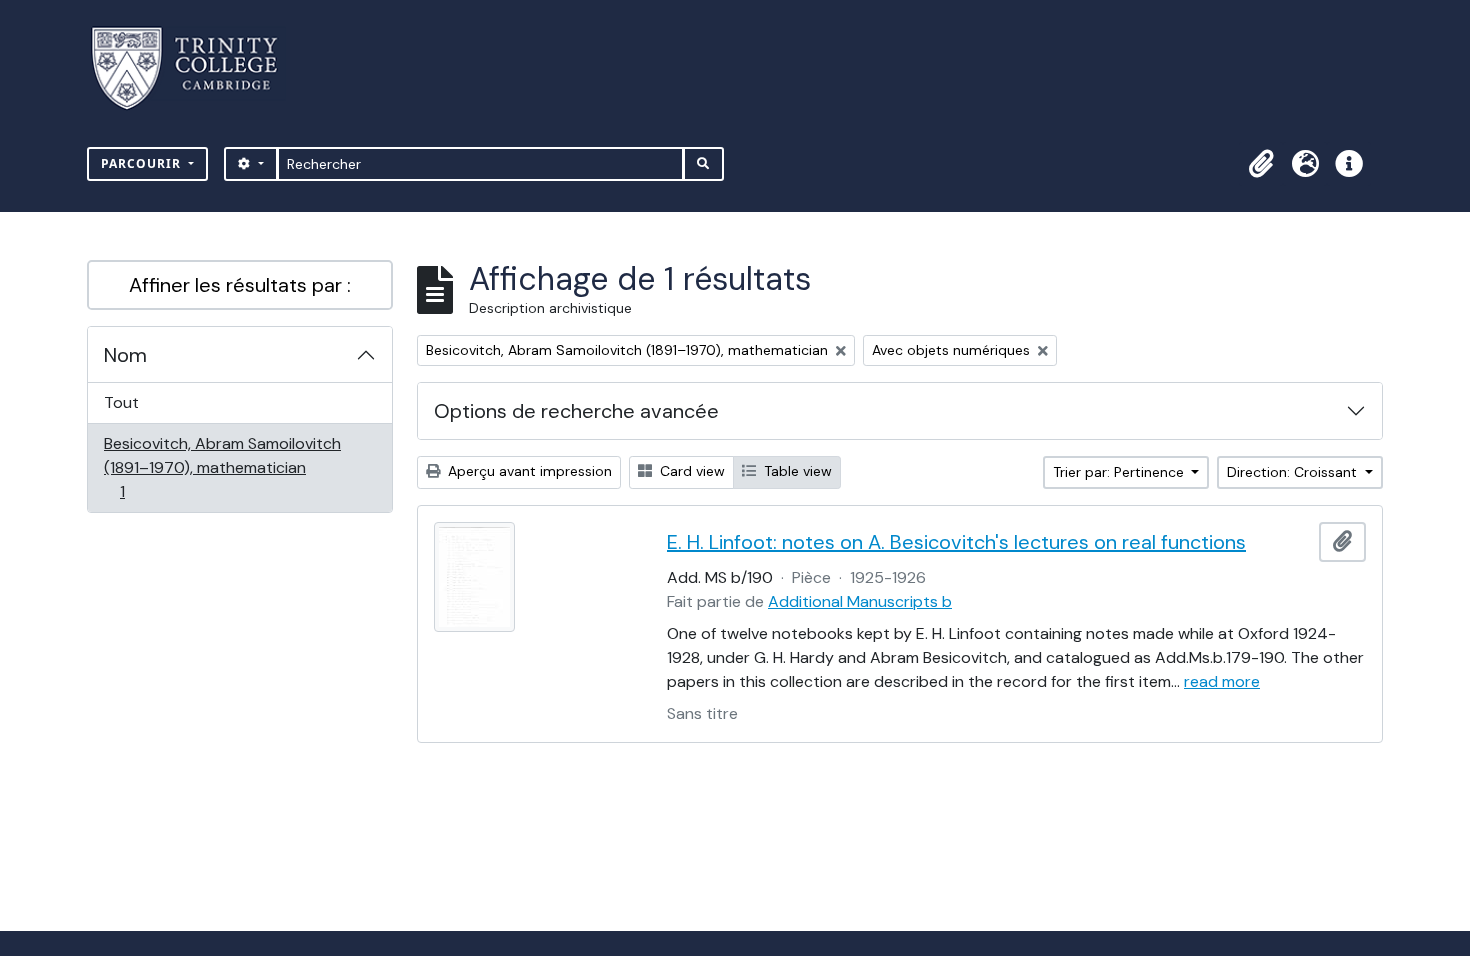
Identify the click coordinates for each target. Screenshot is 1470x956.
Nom (125, 355)
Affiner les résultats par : (240, 285)
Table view (796, 471)
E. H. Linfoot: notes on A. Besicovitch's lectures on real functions (956, 542)
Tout (121, 402)
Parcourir (143, 163)
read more (1222, 681)
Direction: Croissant (1294, 472)
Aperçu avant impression (528, 471)
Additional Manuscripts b (860, 601)
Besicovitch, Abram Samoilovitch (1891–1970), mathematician (222, 467)
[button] (1261, 164)
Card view (690, 471)
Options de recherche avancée (576, 411)
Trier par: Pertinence (1120, 472)
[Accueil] (196, 68)
